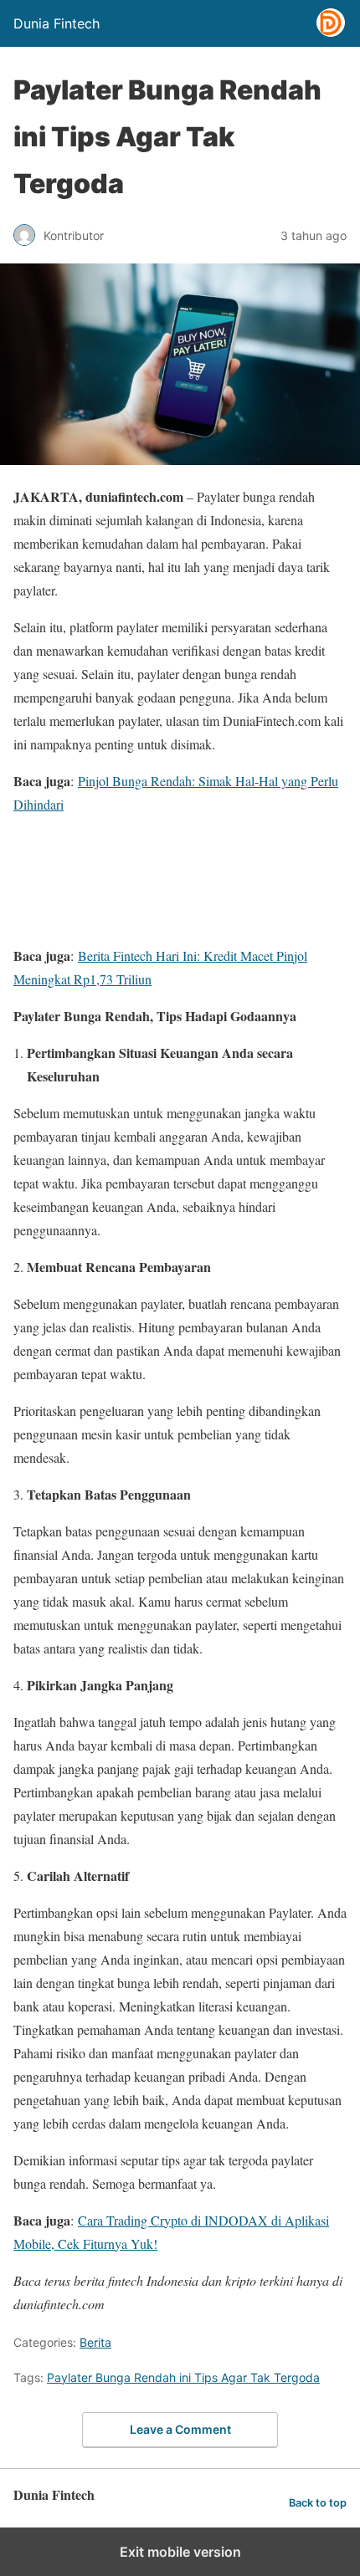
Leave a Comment (180, 2429)
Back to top (318, 2503)
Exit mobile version (180, 2552)
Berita (95, 2342)
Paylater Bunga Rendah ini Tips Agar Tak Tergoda (183, 2377)
